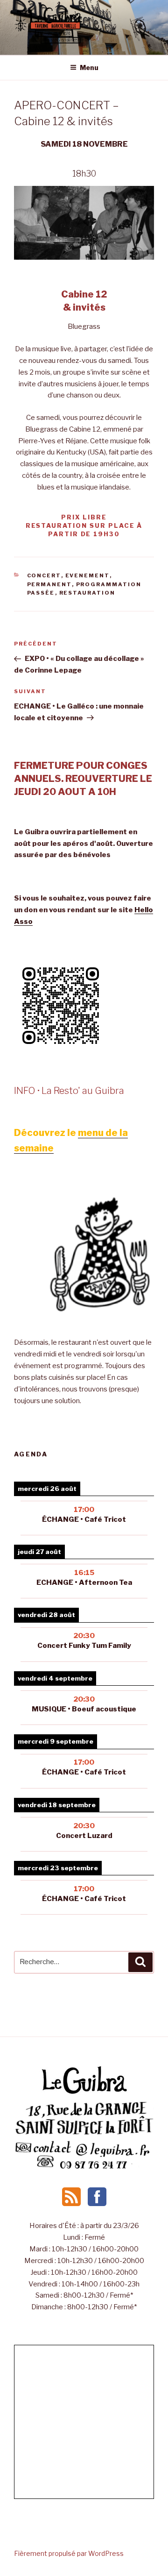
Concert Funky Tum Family (84, 1646)
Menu (89, 67)
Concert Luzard (84, 1836)
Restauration (87, 593)
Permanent (49, 584)
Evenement (87, 575)
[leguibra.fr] (84, 2093)
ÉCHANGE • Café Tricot (84, 1519)
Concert (44, 575)
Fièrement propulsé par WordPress (69, 2553)
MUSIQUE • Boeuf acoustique (84, 1709)
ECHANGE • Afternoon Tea (84, 1583)
